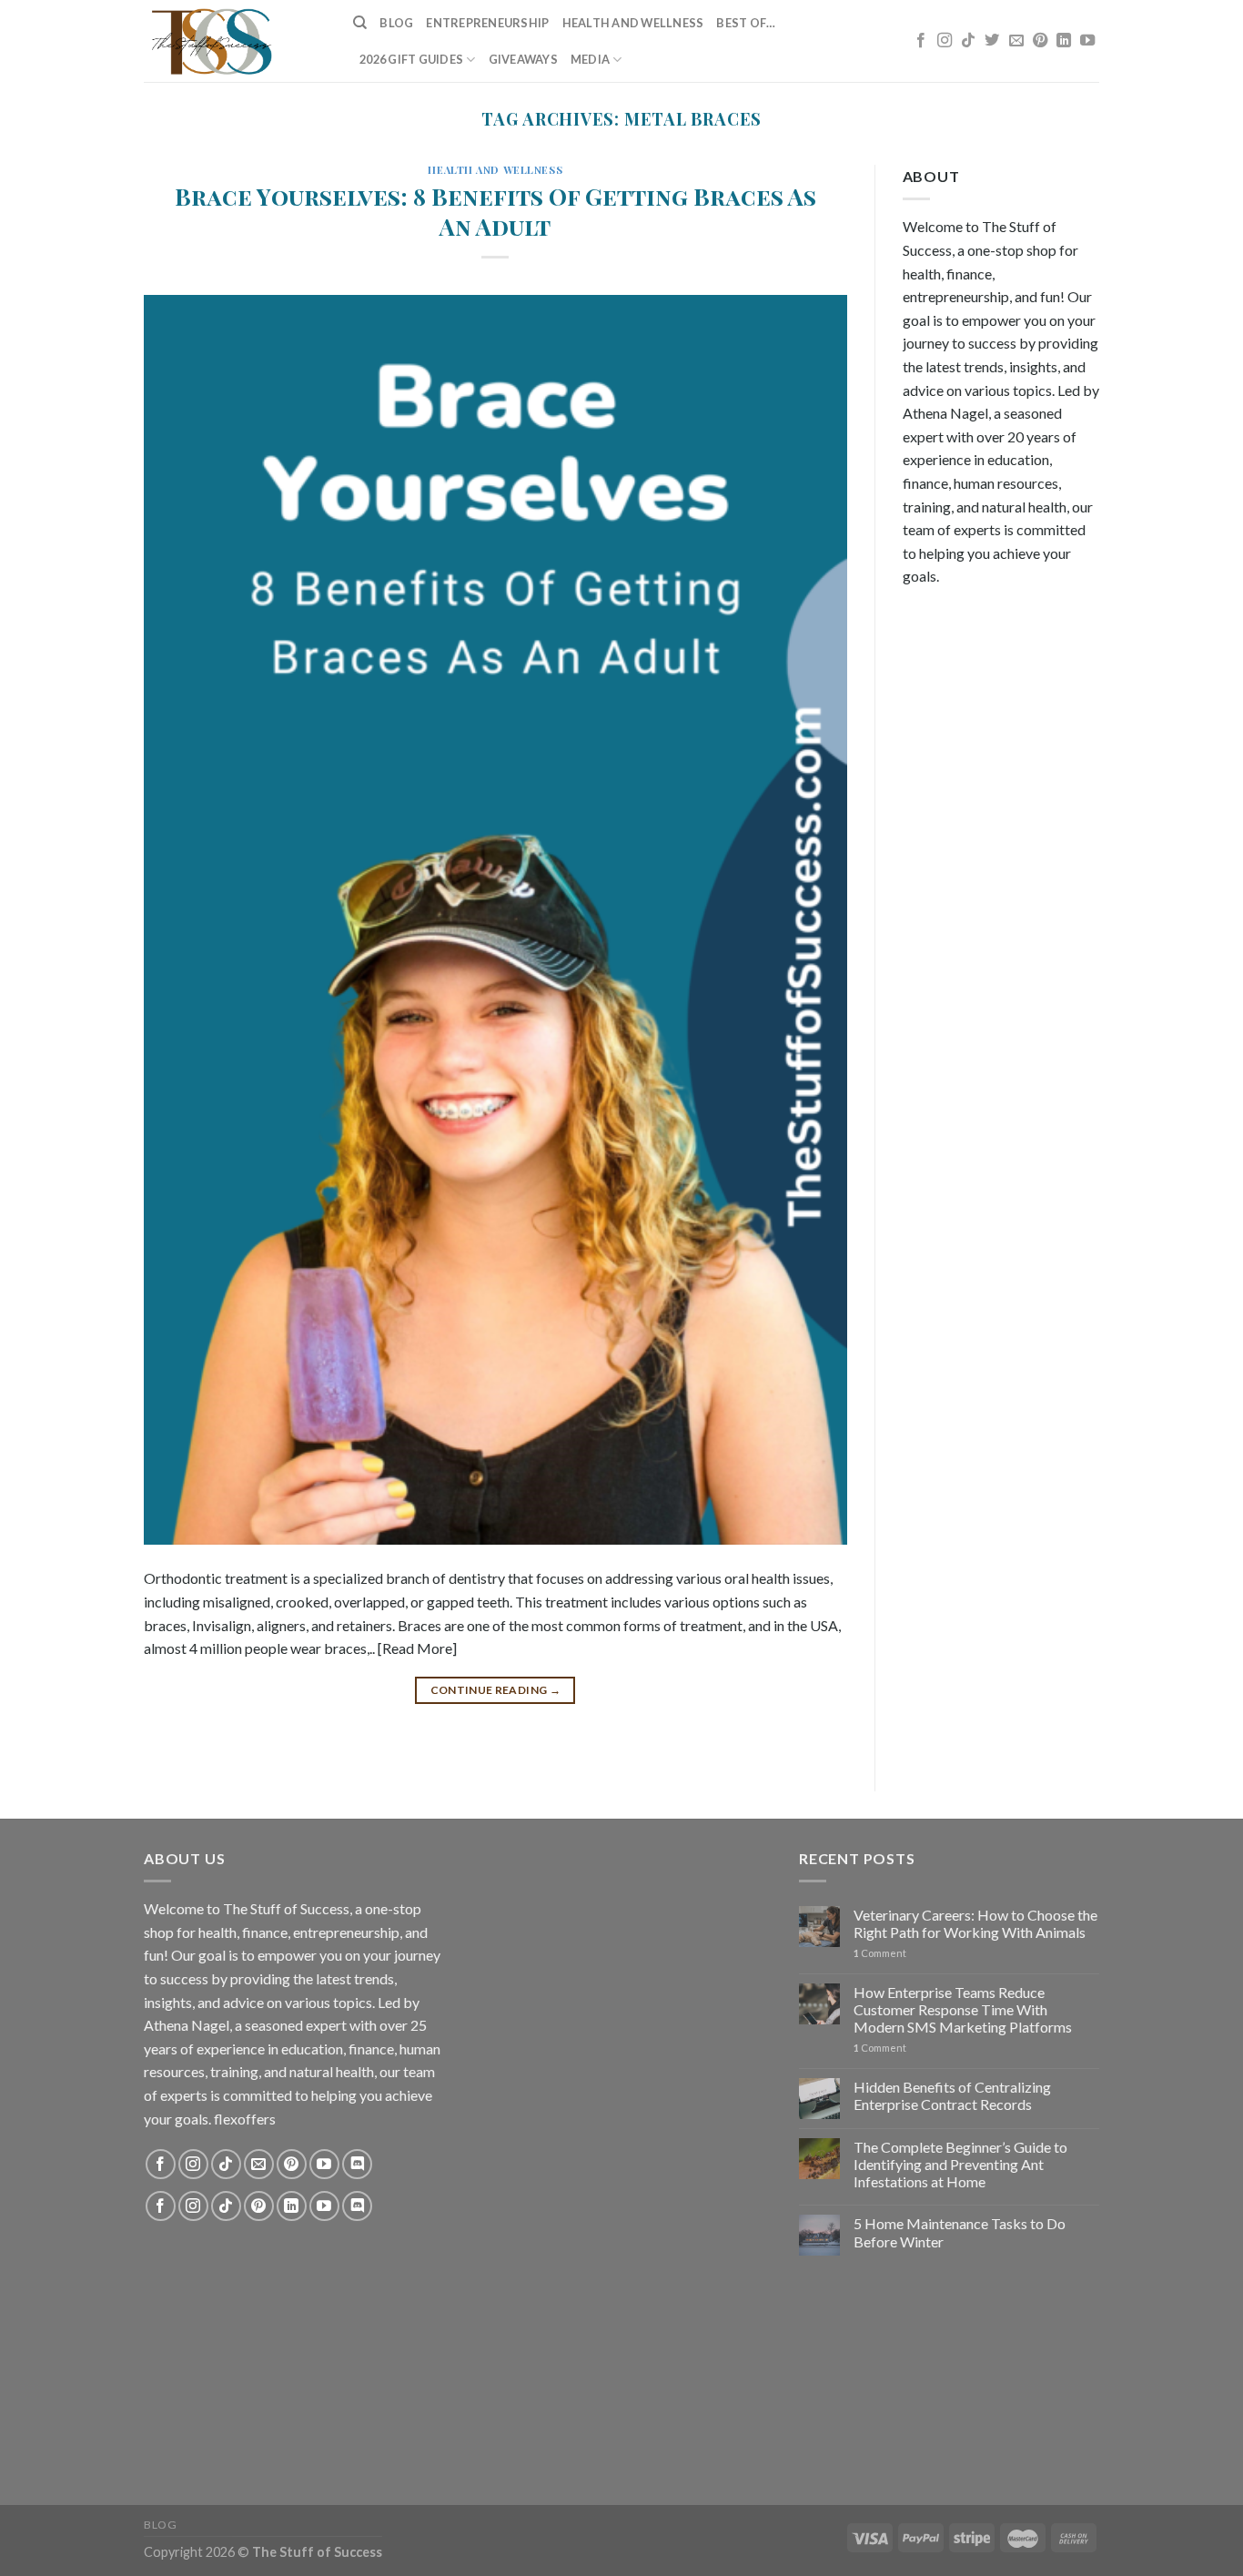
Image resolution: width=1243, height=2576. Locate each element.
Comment (880, 1953)
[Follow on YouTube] (1087, 41)
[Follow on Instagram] (945, 41)
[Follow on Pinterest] (1040, 41)
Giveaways (523, 59)
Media (590, 59)
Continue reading (496, 1690)
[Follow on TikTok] (968, 41)
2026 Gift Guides (411, 59)
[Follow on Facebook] (921, 41)
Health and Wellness (633, 23)
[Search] (360, 23)
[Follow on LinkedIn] (1064, 41)
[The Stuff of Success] (235, 41)
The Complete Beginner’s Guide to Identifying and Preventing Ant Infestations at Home (960, 2164)
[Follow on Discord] (357, 2164)
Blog (396, 23)
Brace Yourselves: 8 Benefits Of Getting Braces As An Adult (495, 211)
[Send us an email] (1016, 41)
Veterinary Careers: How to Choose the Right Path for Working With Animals (975, 1923)
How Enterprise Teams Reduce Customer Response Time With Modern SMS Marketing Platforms (963, 2009)
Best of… (746, 23)
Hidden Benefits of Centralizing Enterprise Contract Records (952, 2095)
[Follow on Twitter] (992, 41)
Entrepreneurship (487, 23)
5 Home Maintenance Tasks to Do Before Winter (960, 2232)
